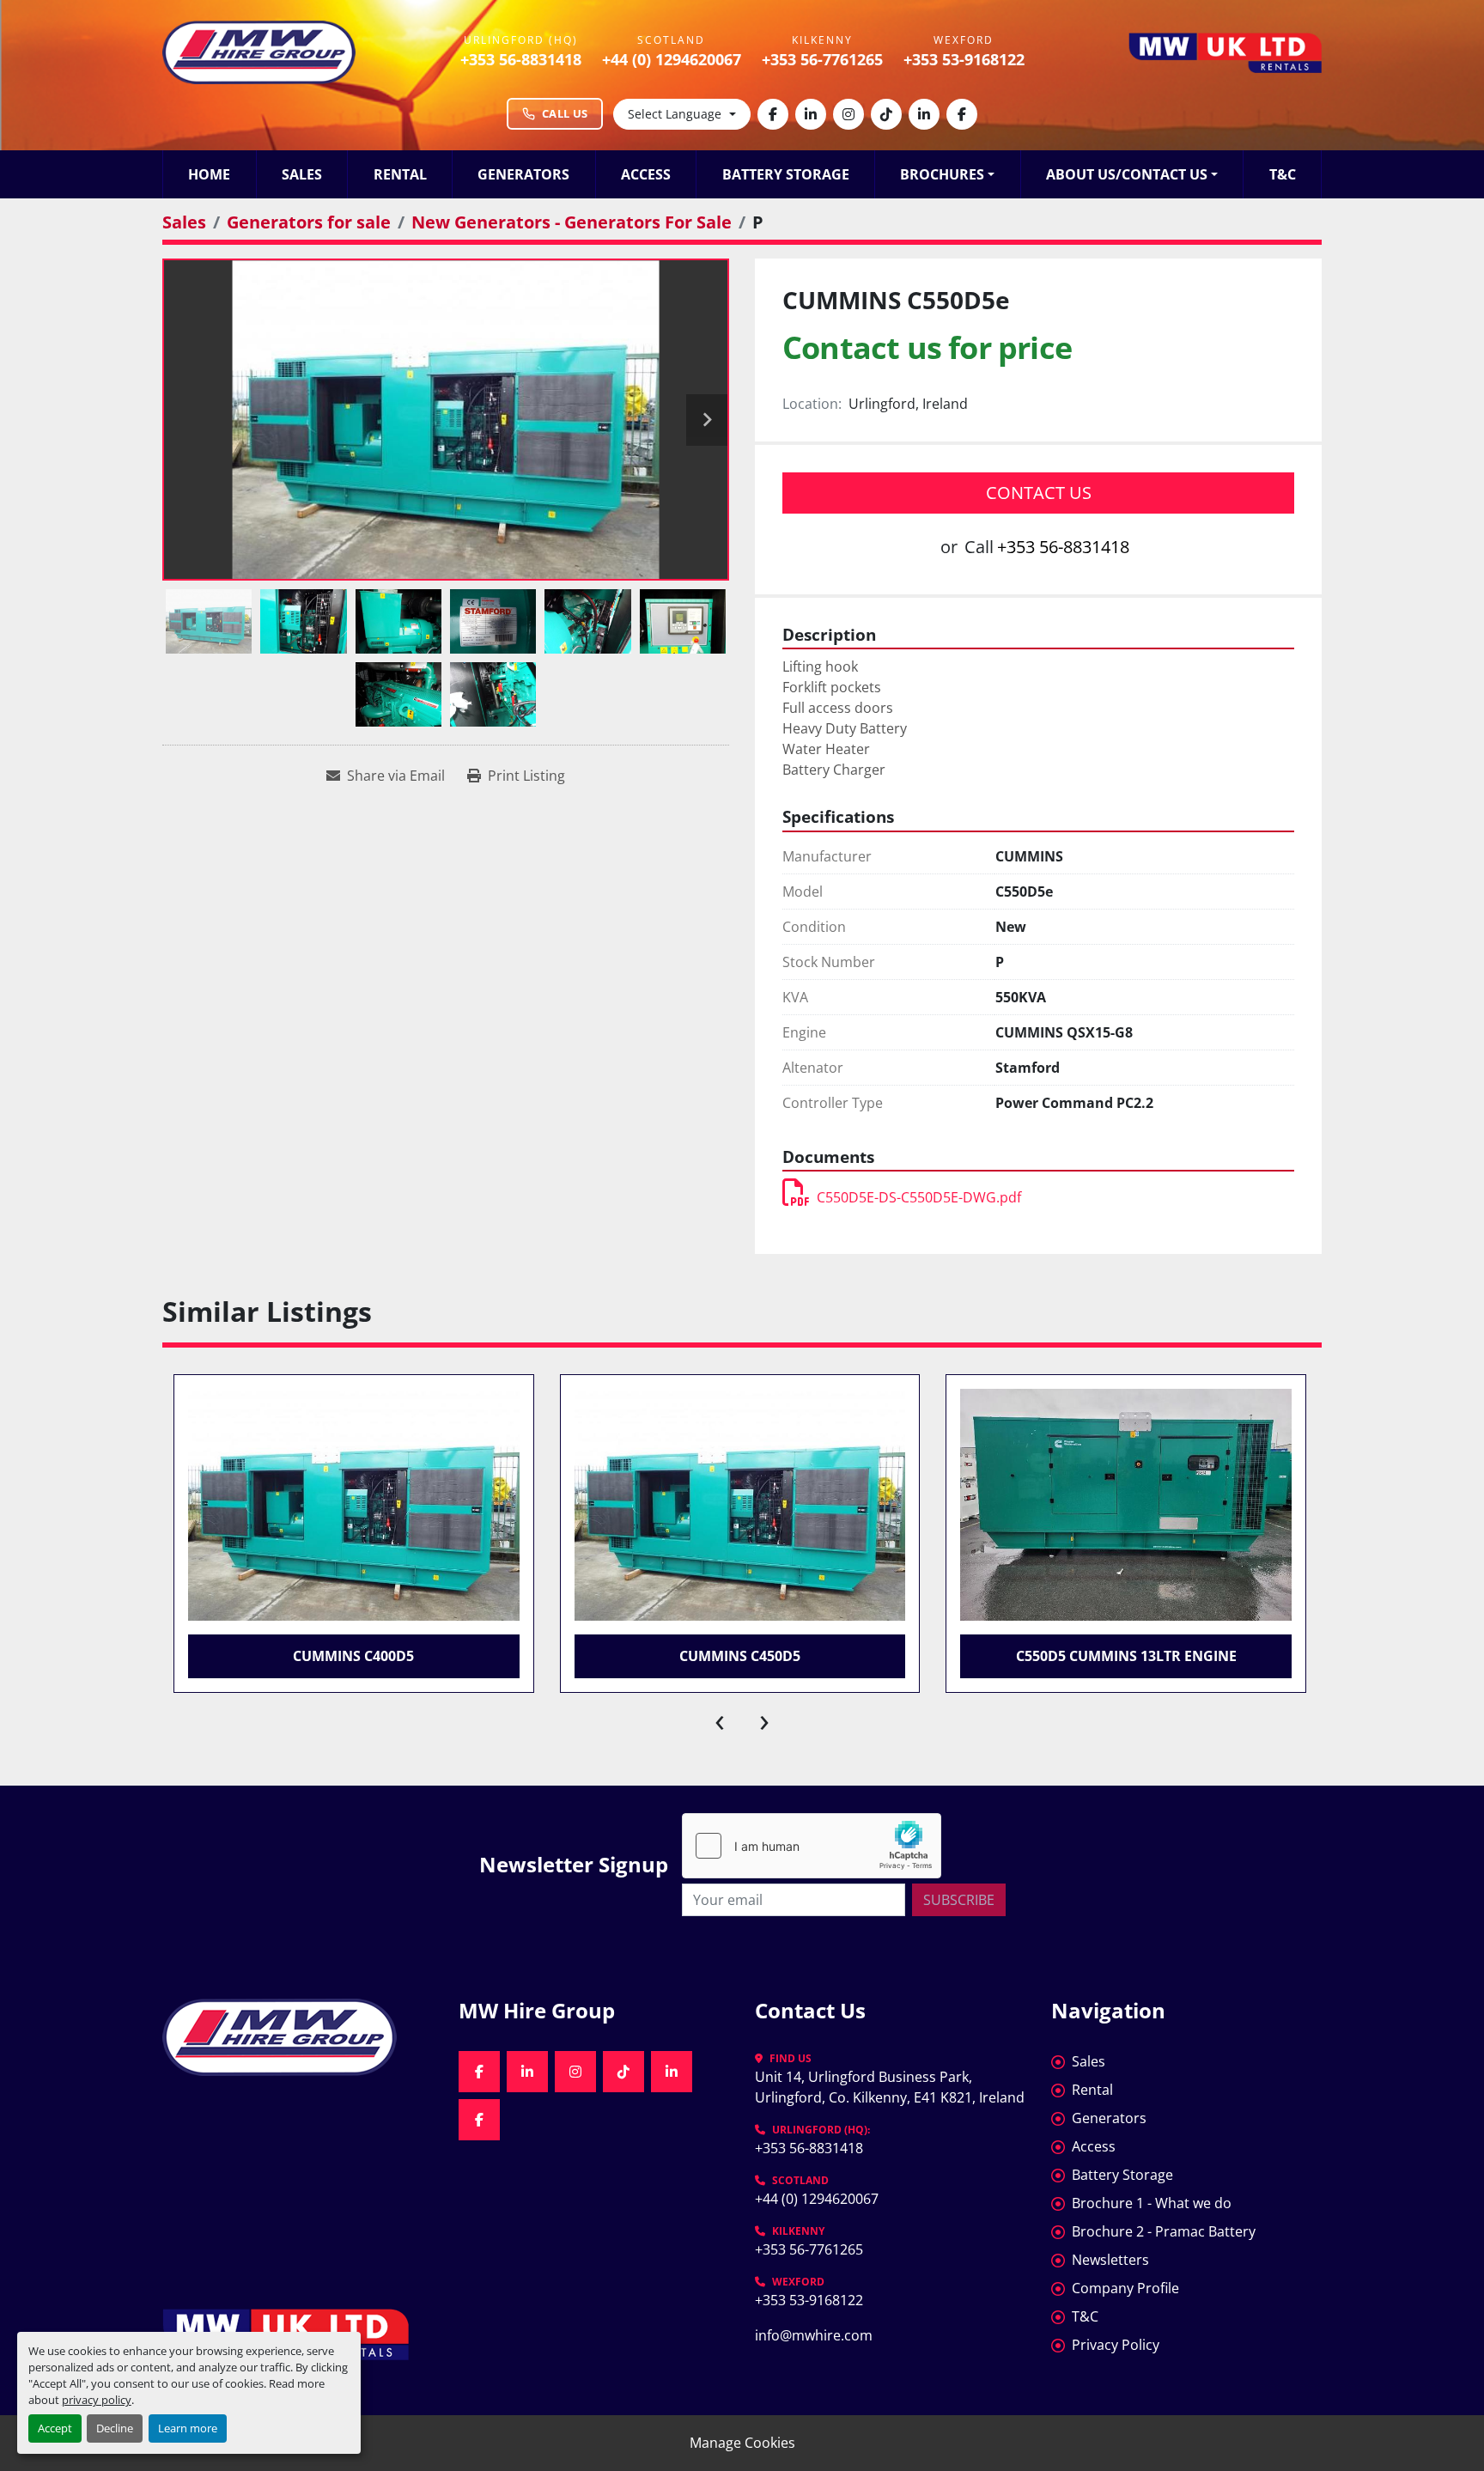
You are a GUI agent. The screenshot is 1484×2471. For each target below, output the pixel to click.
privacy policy (97, 2400)
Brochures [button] (942, 174)
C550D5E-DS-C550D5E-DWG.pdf (919, 1197)
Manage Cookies (742, 2443)
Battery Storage (786, 174)
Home (209, 174)
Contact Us (1039, 493)
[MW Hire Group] (298, 2037)
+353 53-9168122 (964, 59)
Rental (400, 174)
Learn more (188, 2428)
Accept (55, 2428)
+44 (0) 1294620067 (672, 59)
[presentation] (720, 1719)
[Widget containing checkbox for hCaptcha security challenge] (812, 1846)
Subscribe (959, 1900)
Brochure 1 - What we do (1152, 2203)
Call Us (565, 113)
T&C (1283, 174)
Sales (302, 174)
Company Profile (1125, 2288)
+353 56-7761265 (822, 59)
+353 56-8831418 (521, 59)
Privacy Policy (1116, 2345)
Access (646, 174)
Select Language (675, 114)
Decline (115, 2428)
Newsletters (1110, 2260)
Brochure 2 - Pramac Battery (1164, 2231)
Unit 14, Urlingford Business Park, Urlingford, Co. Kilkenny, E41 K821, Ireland (890, 2087)
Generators (523, 174)
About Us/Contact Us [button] (1127, 174)
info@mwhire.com (814, 2335)
